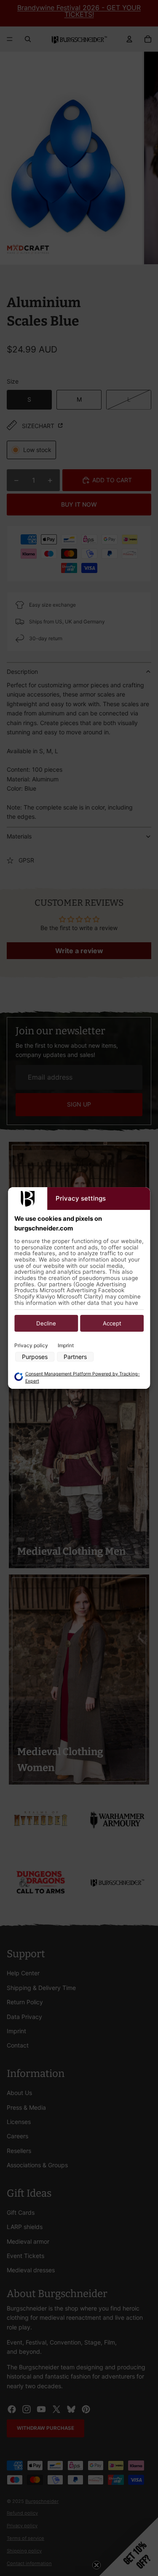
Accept (112, 1323)
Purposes (35, 1357)
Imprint (66, 1345)
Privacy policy (31, 1345)
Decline (46, 1323)
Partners (75, 1357)
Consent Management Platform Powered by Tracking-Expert (83, 1377)
